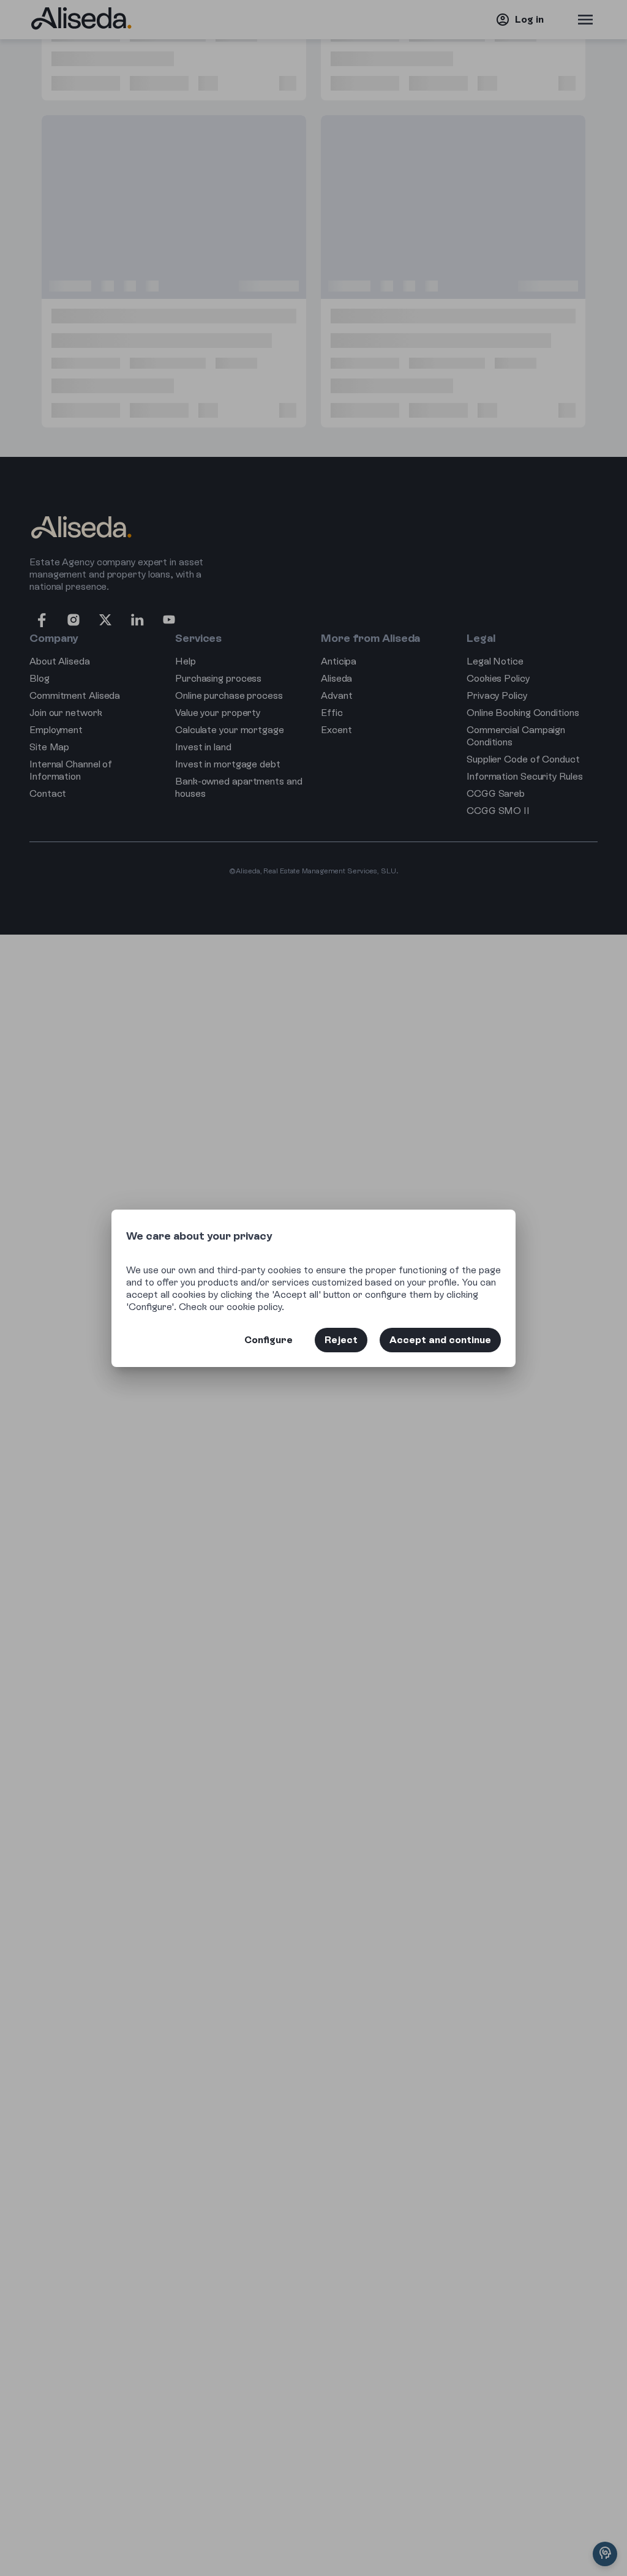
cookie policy (254, 1307)
